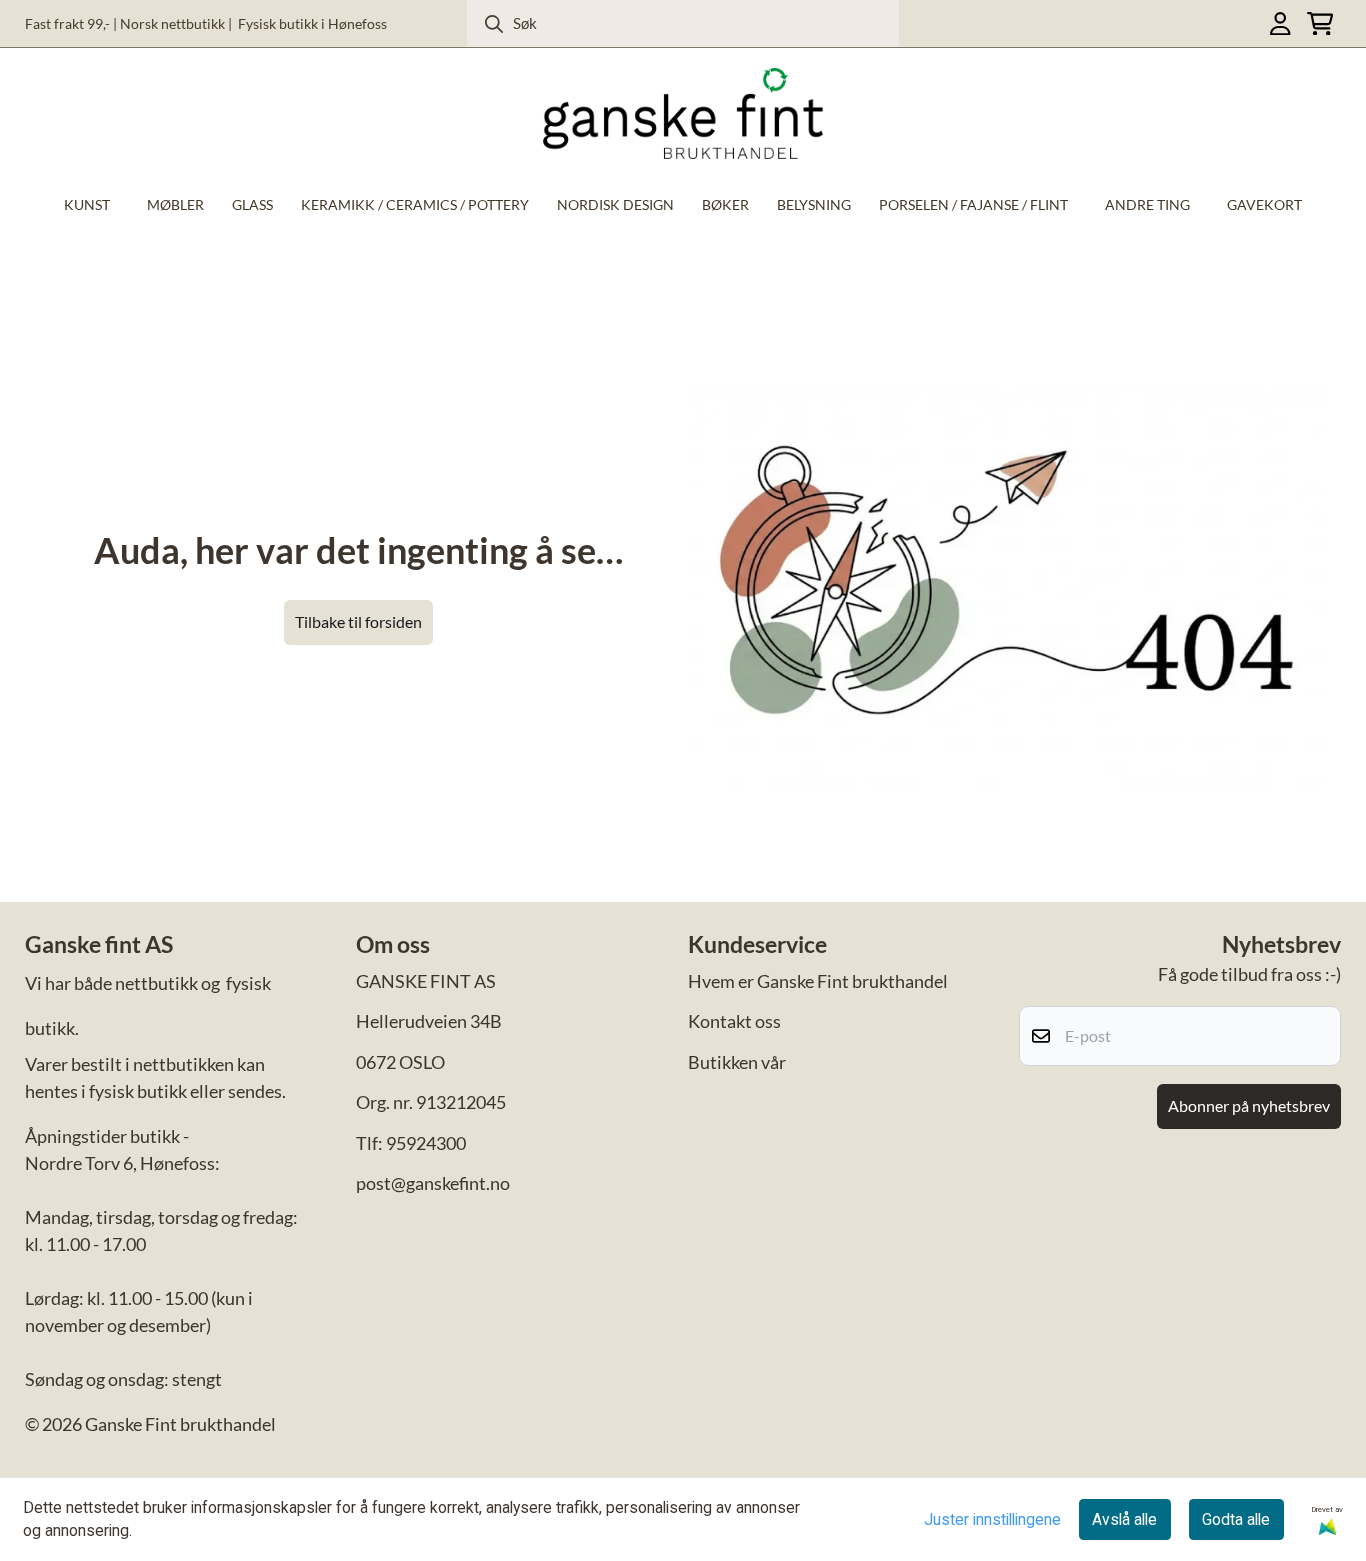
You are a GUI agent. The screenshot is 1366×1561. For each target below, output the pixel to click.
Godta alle (1236, 1519)
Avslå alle (1124, 1519)
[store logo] (683, 113)
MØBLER (175, 204)
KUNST (87, 204)
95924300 (426, 1143)
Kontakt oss (734, 1021)
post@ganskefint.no (433, 1183)
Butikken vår (737, 1062)
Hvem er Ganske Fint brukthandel (818, 981)
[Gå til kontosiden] (1280, 23)
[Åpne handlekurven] (1320, 23)
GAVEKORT (1264, 204)
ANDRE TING (1147, 204)
